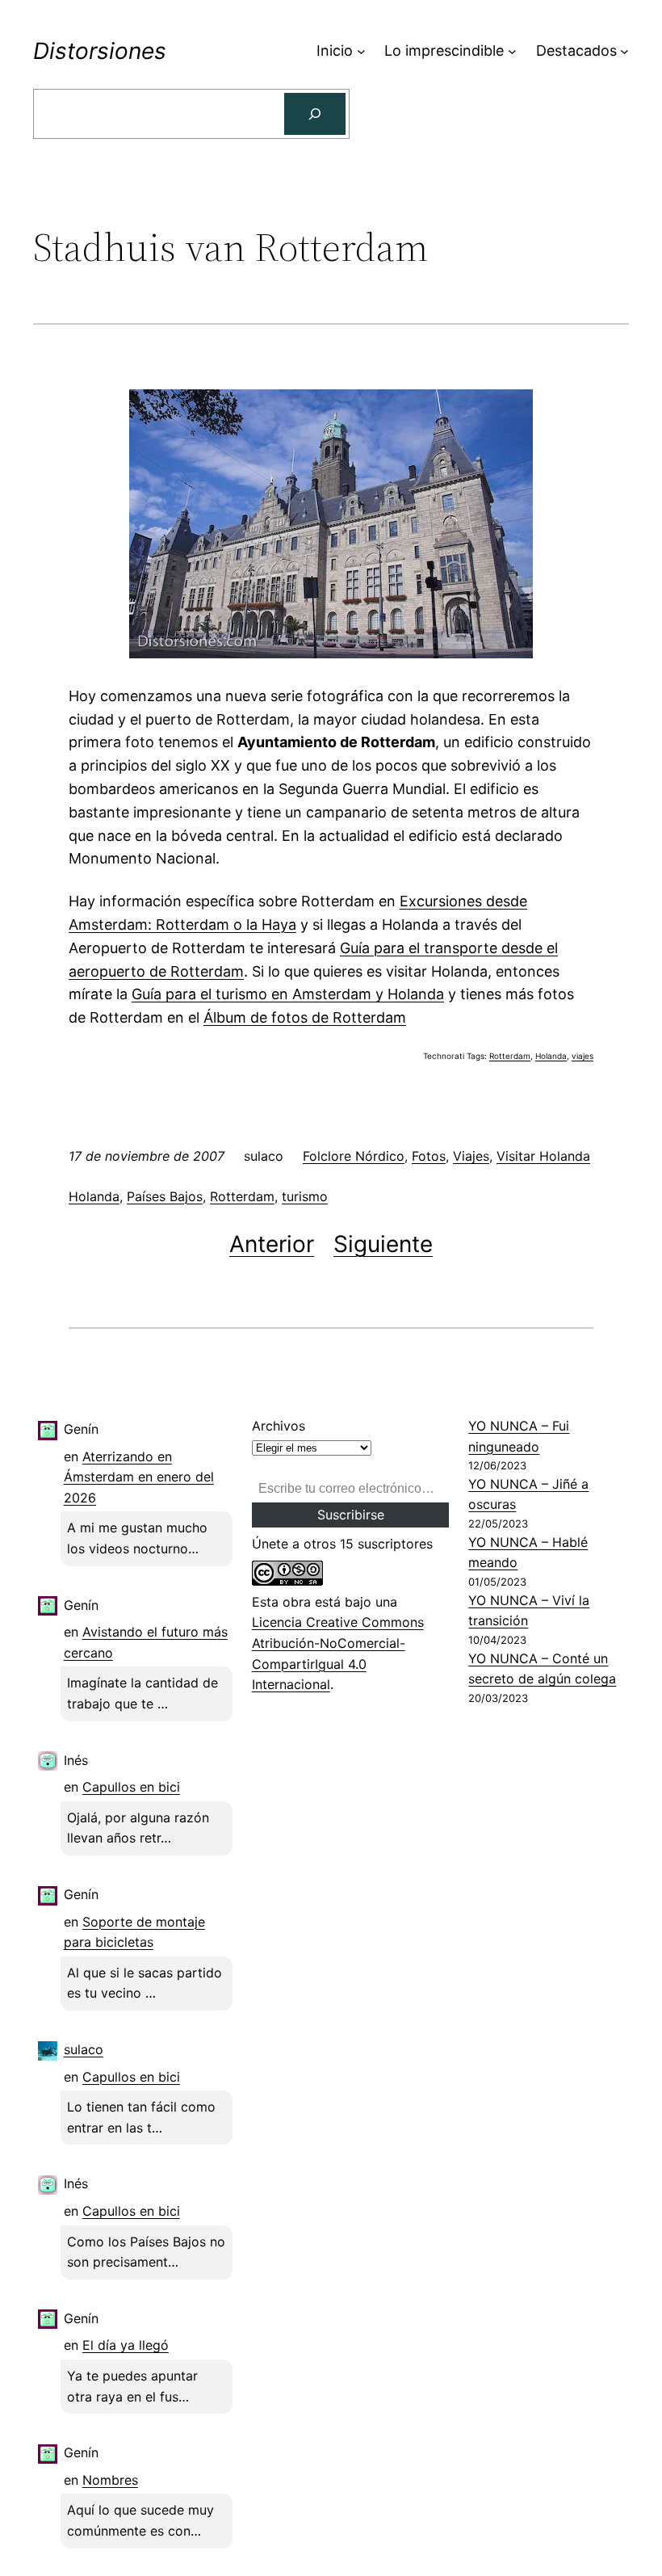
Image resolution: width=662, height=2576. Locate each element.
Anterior (272, 1244)
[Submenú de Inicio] (361, 51)
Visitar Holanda (543, 1156)
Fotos (429, 1156)
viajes (582, 1056)
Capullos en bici (131, 1787)
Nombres (110, 2480)
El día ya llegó (126, 2345)
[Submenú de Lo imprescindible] (512, 51)
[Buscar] (315, 114)
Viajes (471, 1156)
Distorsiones (100, 51)
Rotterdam (510, 1056)
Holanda (551, 1056)
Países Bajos (165, 1196)
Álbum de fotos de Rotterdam (305, 1017)
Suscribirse (351, 1515)
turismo (305, 1196)
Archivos (279, 1426)
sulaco (84, 2049)
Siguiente (383, 1244)
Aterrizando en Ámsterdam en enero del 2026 (139, 1477)
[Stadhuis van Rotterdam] (331, 653)
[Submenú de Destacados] (624, 51)
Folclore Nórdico (354, 1156)
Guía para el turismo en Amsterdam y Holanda (288, 994)
